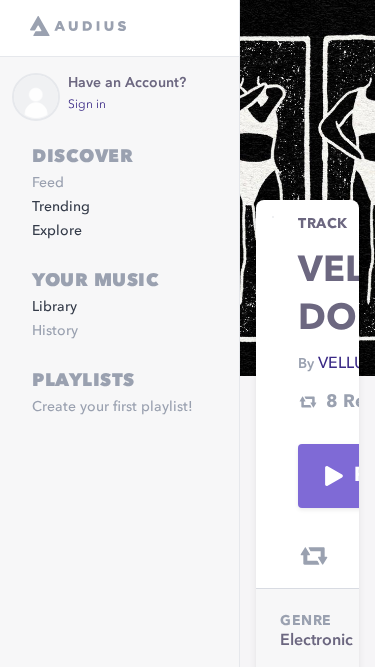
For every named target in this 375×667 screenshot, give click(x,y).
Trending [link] (61, 207)
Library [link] (54, 307)
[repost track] (314, 556)
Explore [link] (57, 231)
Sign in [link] (87, 105)
